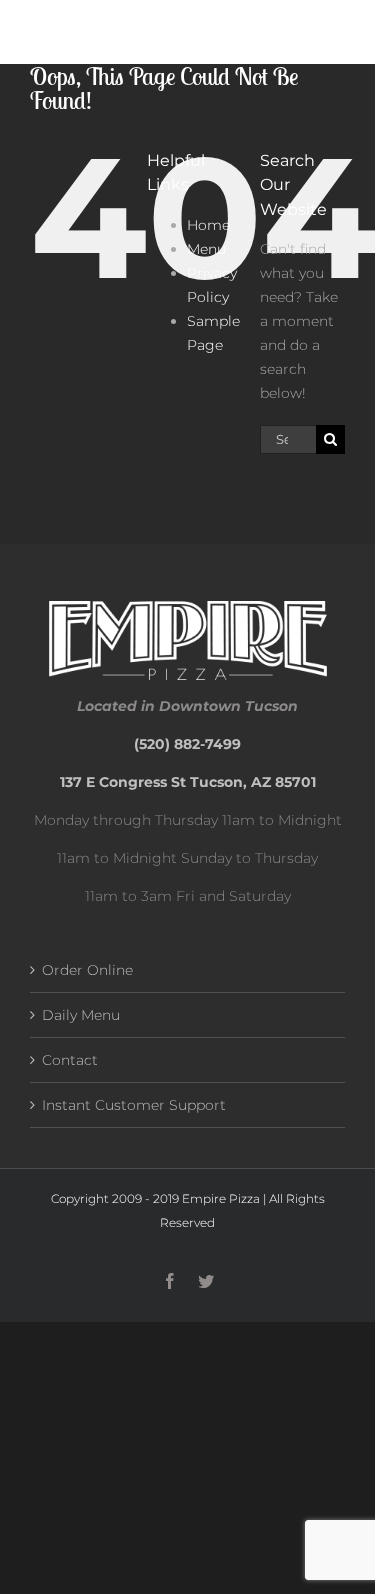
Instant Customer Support (134, 1105)
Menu (206, 249)
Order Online (87, 970)
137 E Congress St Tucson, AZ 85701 (188, 782)
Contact (70, 1060)
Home (208, 225)
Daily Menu (81, 1015)
